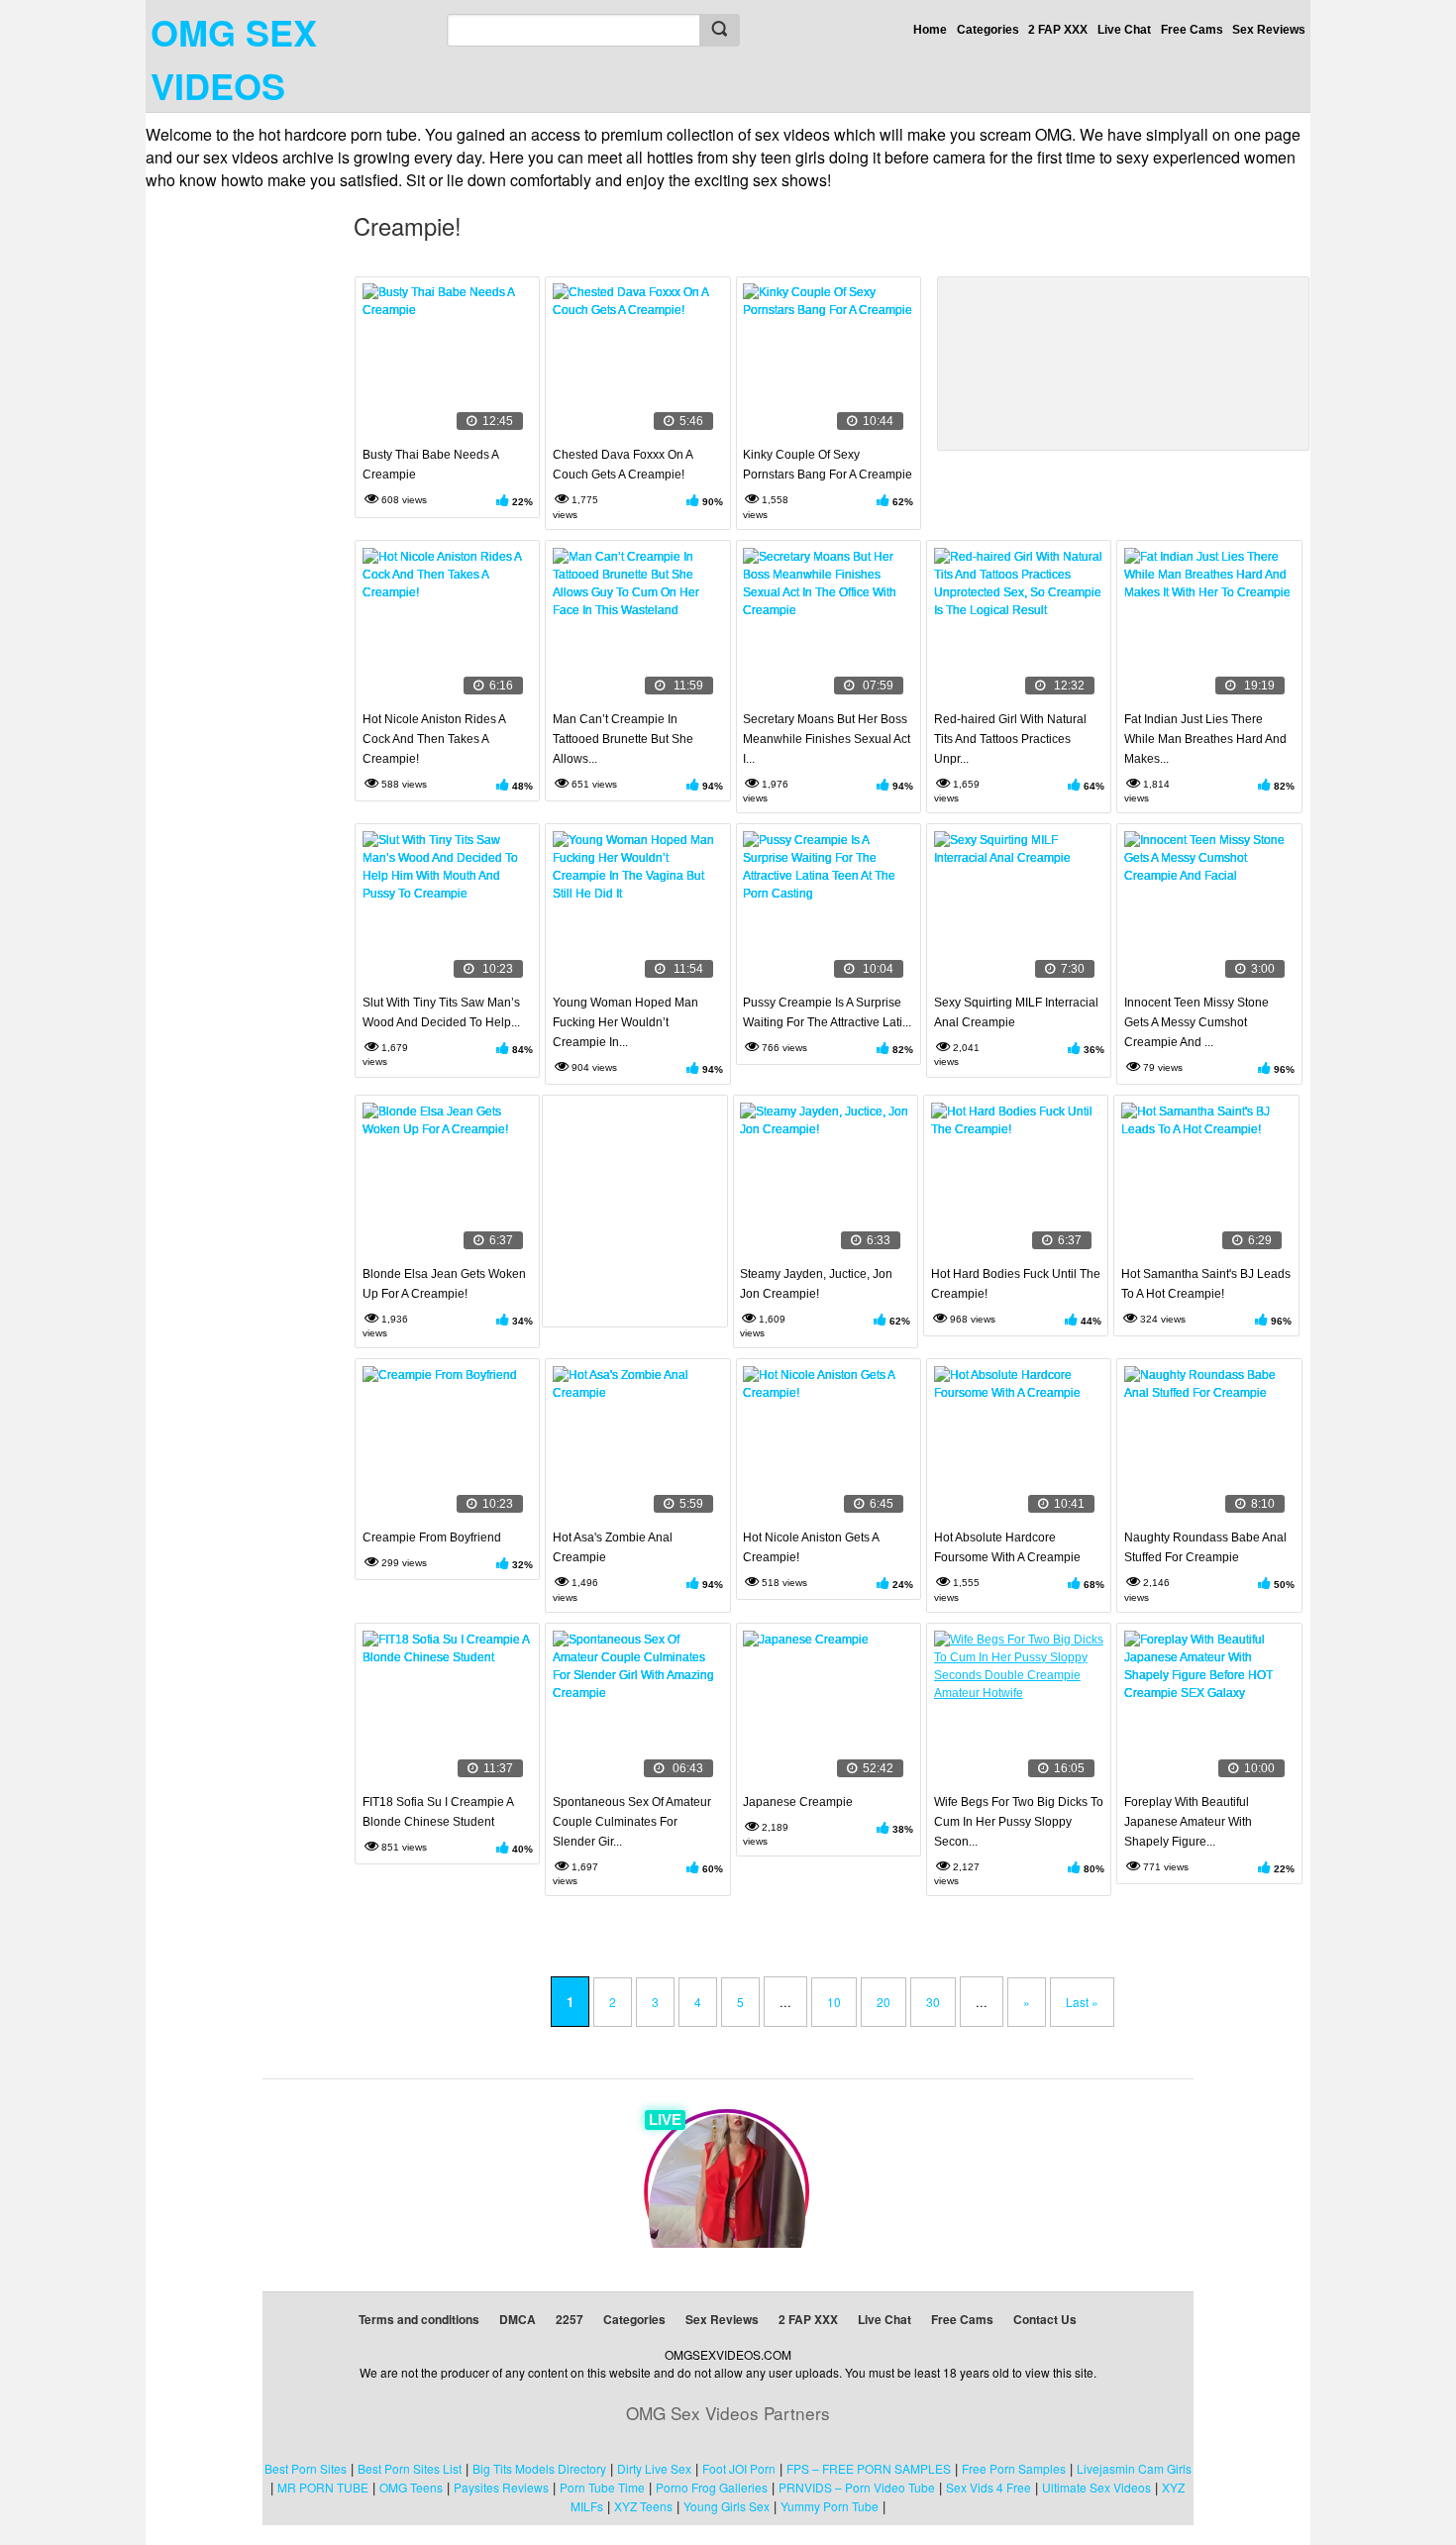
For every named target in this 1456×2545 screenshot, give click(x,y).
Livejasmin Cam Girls (1134, 2468)
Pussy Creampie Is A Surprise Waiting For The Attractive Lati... (827, 1012)
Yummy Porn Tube (830, 2506)
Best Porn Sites (306, 2468)
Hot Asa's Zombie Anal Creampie (613, 1547)
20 (884, 2002)
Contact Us (1045, 2319)
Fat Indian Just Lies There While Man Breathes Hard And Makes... (1205, 739)
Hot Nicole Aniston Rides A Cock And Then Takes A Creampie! (434, 739)
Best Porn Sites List (410, 2468)
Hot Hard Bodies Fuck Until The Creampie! (1016, 1284)
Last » (1082, 2002)
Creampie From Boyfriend (432, 1538)
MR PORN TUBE (323, 2487)
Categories (988, 30)
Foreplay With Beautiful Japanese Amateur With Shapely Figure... (1188, 1822)
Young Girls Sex (727, 2506)
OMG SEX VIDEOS (234, 58)
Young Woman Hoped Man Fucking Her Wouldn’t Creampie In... (625, 1022)
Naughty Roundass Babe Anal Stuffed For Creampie (1205, 1547)
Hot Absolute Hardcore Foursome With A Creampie (1007, 1547)
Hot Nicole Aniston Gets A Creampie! (811, 1547)
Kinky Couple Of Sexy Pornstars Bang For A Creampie (828, 465)
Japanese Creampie (798, 1802)
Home (930, 30)
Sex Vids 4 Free (988, 2487)
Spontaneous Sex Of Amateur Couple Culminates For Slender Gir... (632, 1822)
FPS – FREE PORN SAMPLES (869, 2468)
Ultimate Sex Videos (1096, 2487)
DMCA (518, 2319)
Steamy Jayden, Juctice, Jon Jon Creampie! (816, 1284)
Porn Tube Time (602, 2487)
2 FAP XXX (1058, 30)
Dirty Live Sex (654, 2468)
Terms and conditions (419, 2319)
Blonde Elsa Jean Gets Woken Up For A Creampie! (444, 1284)
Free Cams (1192, 30)
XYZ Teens (643, 2506)
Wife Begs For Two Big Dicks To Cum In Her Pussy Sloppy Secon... (1019, 1822)
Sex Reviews (1269, 30)
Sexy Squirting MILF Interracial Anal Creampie (1016, 1012)
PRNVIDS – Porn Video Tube (857, 2487)
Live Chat (1124, 30)
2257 (570, 2319)
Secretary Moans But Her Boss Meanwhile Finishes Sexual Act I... (827, 739)
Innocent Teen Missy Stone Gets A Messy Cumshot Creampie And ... (1196, 1022)
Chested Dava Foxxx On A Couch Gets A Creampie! (623, 465)
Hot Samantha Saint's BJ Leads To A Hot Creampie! (1206, 1284)
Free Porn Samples (1014, 2468)
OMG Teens (411, 2487)
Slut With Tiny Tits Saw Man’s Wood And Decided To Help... (441, 1012)
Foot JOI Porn (739, 2468)
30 (933, 2002)
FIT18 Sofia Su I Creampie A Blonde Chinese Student (438, 1812)
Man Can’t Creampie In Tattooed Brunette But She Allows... (623, 739)
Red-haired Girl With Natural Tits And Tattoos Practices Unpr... (1010, 739)
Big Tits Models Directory (539, 2468)
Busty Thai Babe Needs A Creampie (430, 465)
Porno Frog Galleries (712, 2487)
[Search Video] (719, 30)
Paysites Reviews (501, 2487)
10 (834, 2002)
